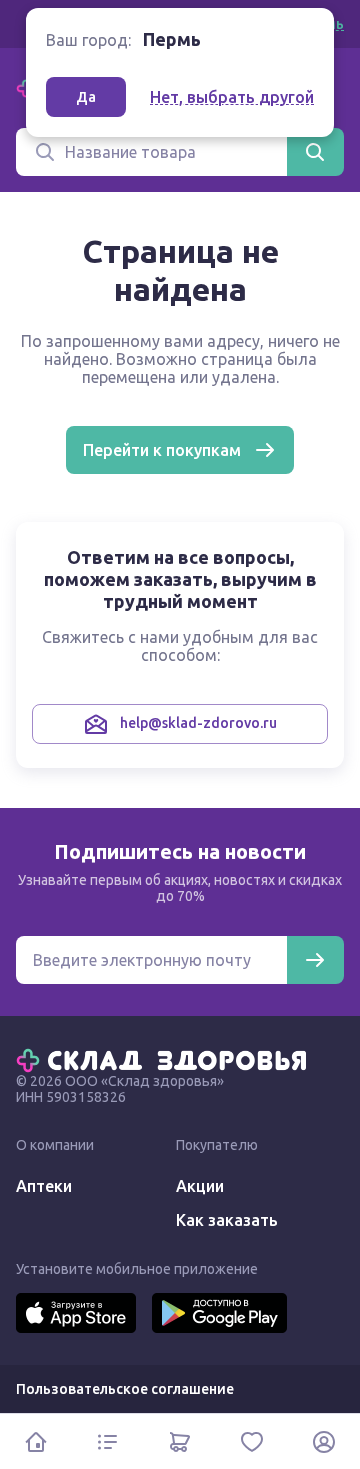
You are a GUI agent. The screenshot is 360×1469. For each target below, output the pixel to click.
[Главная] (166, 1059)
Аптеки (44, 1186)
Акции (200, 1186)
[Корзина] (180, 1441)
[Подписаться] (315, 960)
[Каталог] (108, 1441)
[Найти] (315, 152)
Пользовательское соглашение (125, 1389)
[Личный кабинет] (324, 1441)
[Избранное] (252, 1441)
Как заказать (227, 1220)
